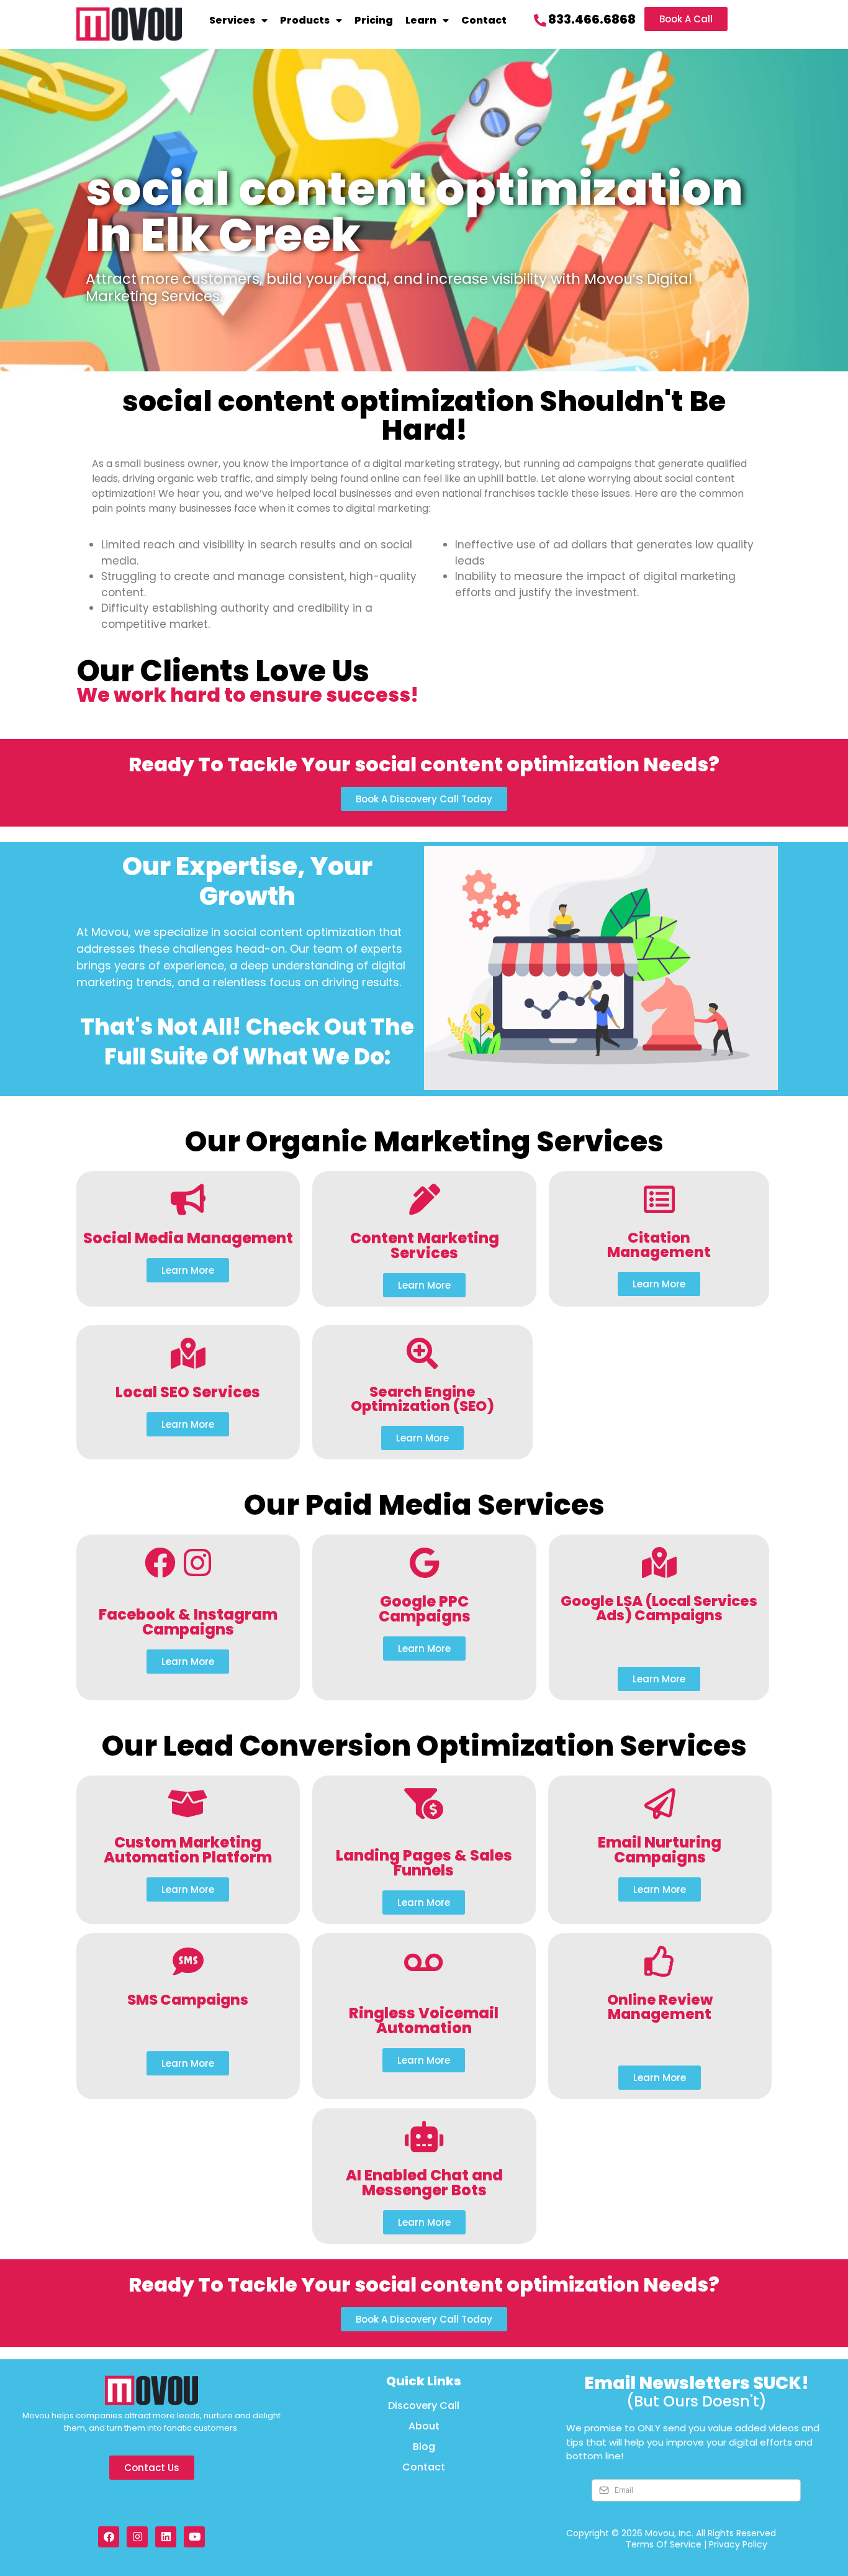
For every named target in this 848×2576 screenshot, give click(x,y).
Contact (484, 20)
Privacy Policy (738, 2544)
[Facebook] (109, 2537)
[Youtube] (194, 2537)
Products (305, 20)
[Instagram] (137, 2537)
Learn (421, 20)
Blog (424, 2447)
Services (232, 20)
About (424, 2426)
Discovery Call (424, 2406)
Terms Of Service (664, 2544)
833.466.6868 (592, 19)
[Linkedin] (166, 2537)
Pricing (374, 20)
